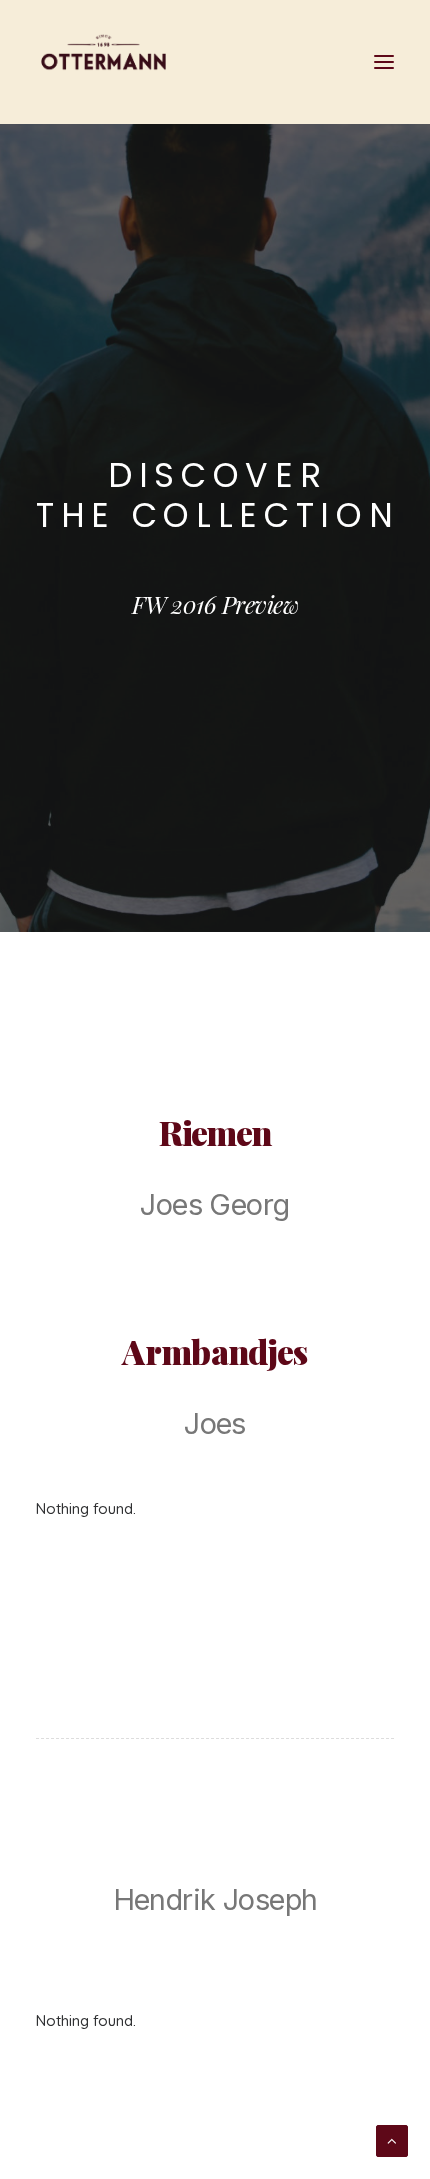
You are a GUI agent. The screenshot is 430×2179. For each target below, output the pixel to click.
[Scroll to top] (392, 2139)
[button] (384, 62)
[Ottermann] (103, 62)
